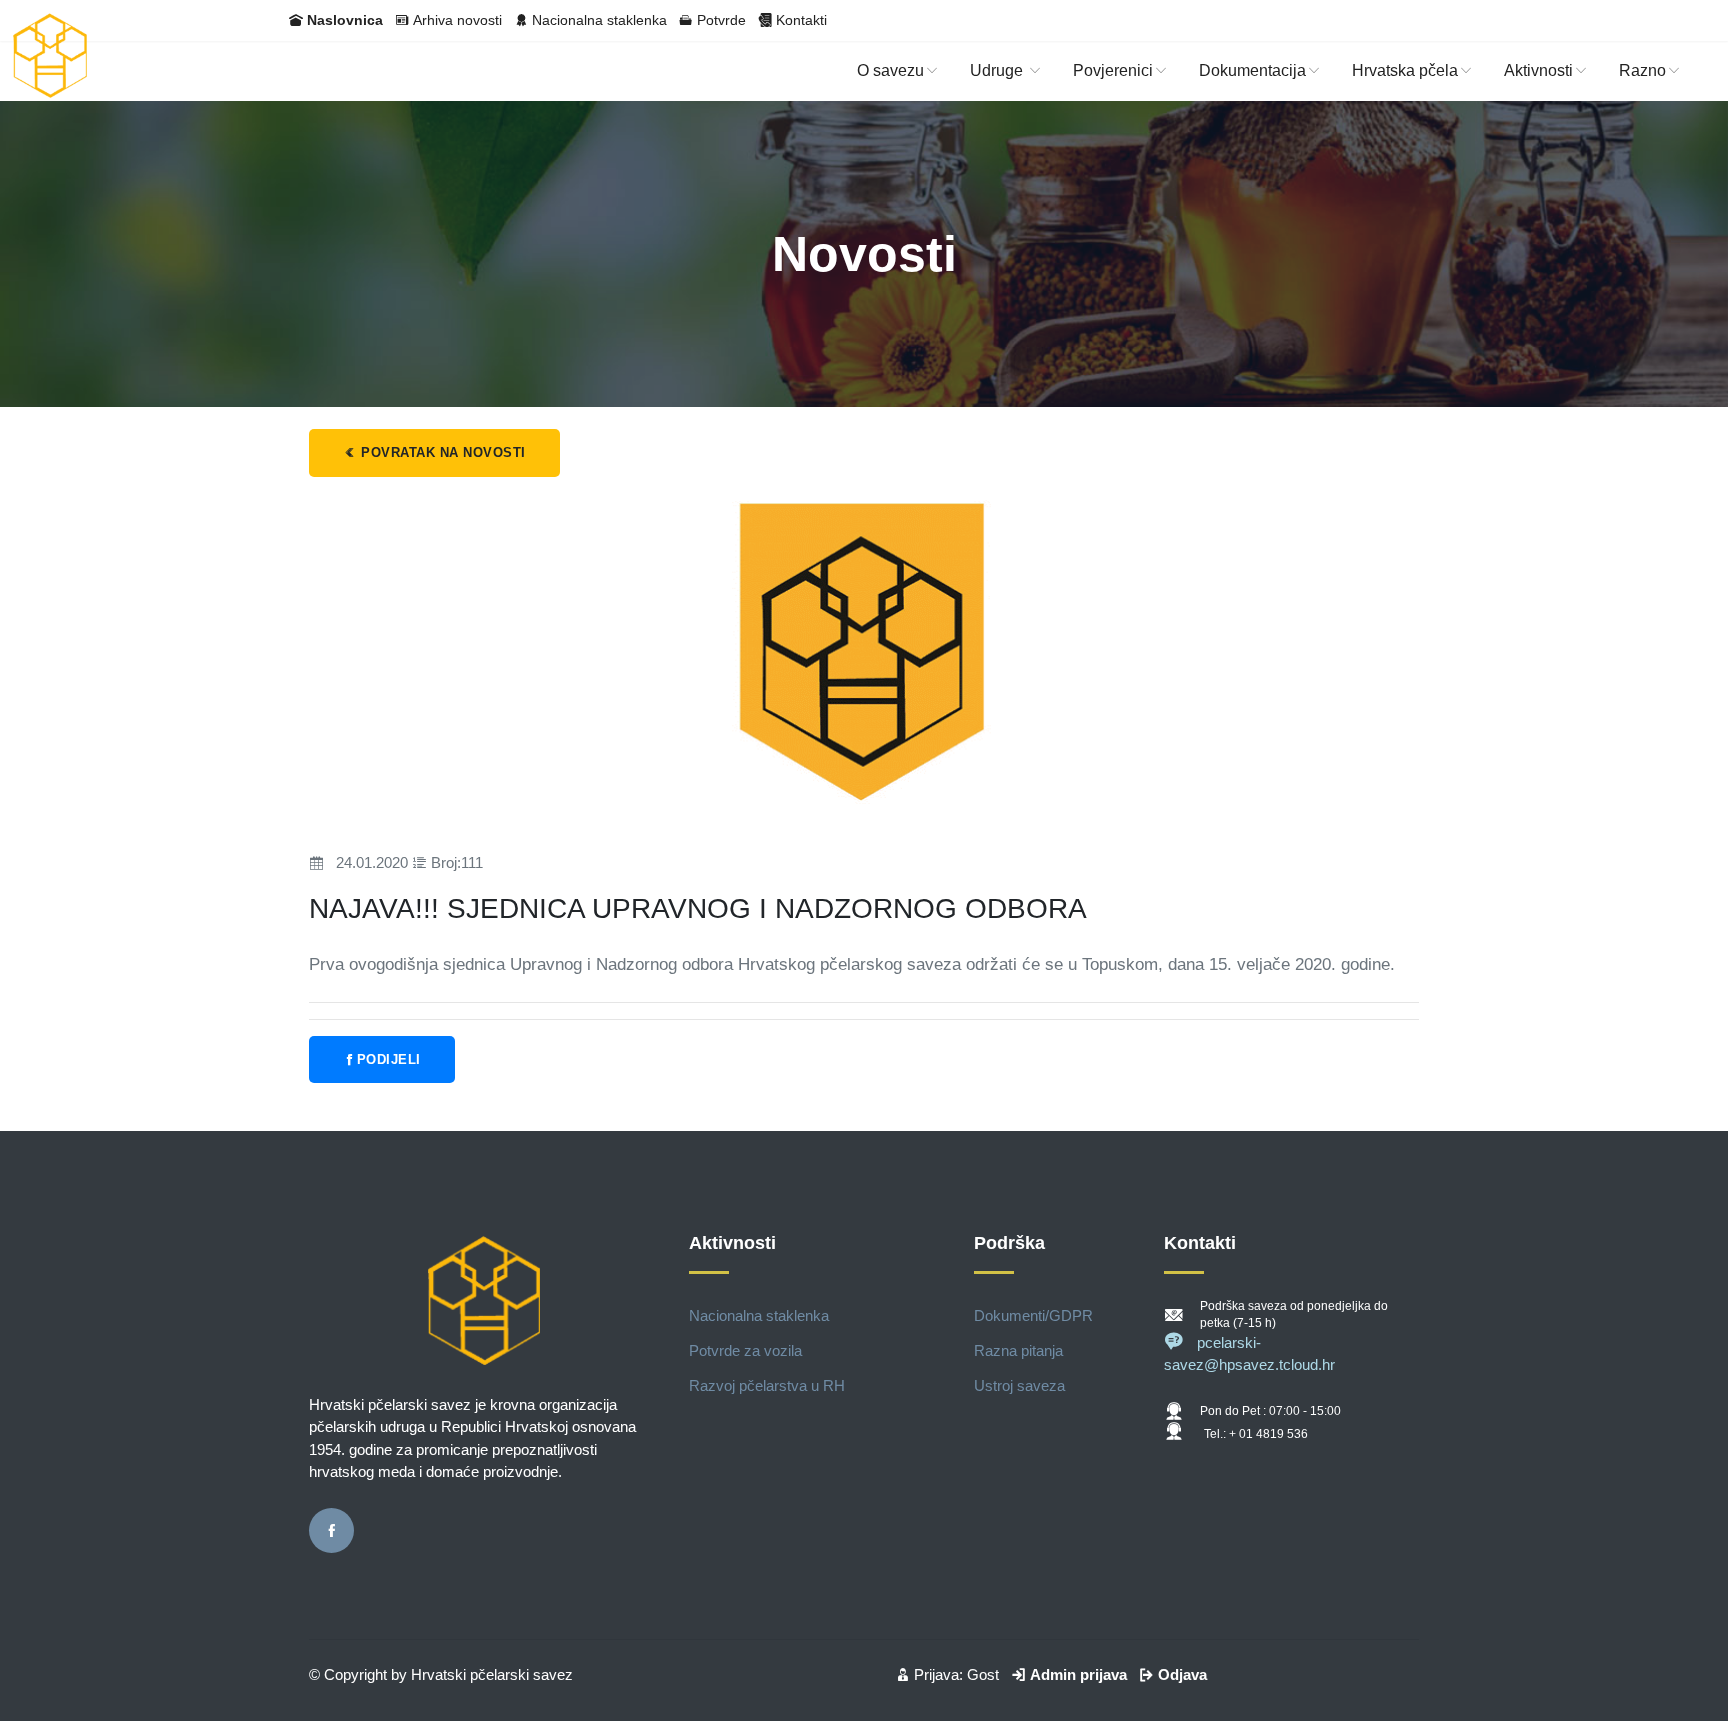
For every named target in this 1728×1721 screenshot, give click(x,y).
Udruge (998, 70)
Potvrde (721, 20)
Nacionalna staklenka (599, 20)
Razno (1642, 70)
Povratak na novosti (441, 452)
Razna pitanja (1018, 1350)
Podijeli (389, 1059)
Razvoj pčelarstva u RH (767, 1385)
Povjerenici (1113, 70)
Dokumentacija (1252, 70)
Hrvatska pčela (1405, 70)
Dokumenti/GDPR (1033, 1315)
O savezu (890, 70)
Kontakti (801, 20)
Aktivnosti (1538, 70)
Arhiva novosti (457, 20)
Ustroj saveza (1019, 1385)
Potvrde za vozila (745, 1350)
